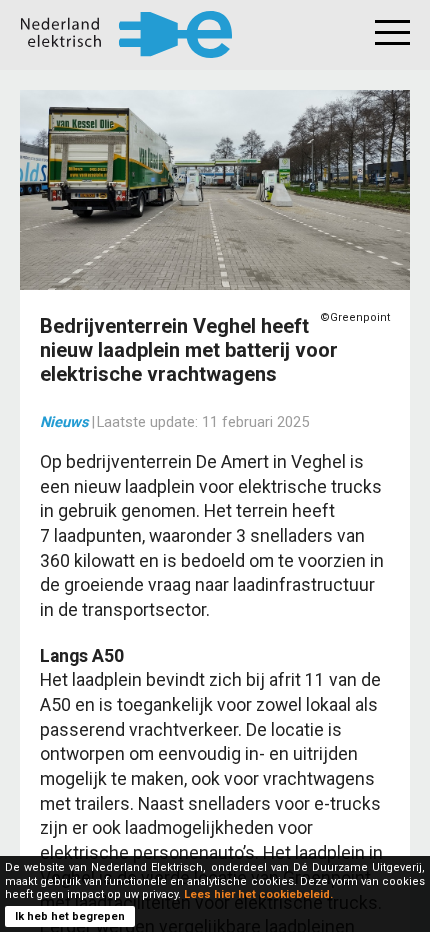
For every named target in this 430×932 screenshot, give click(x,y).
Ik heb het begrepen (70, 916)
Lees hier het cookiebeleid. (258, 894)
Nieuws (64, 422)
